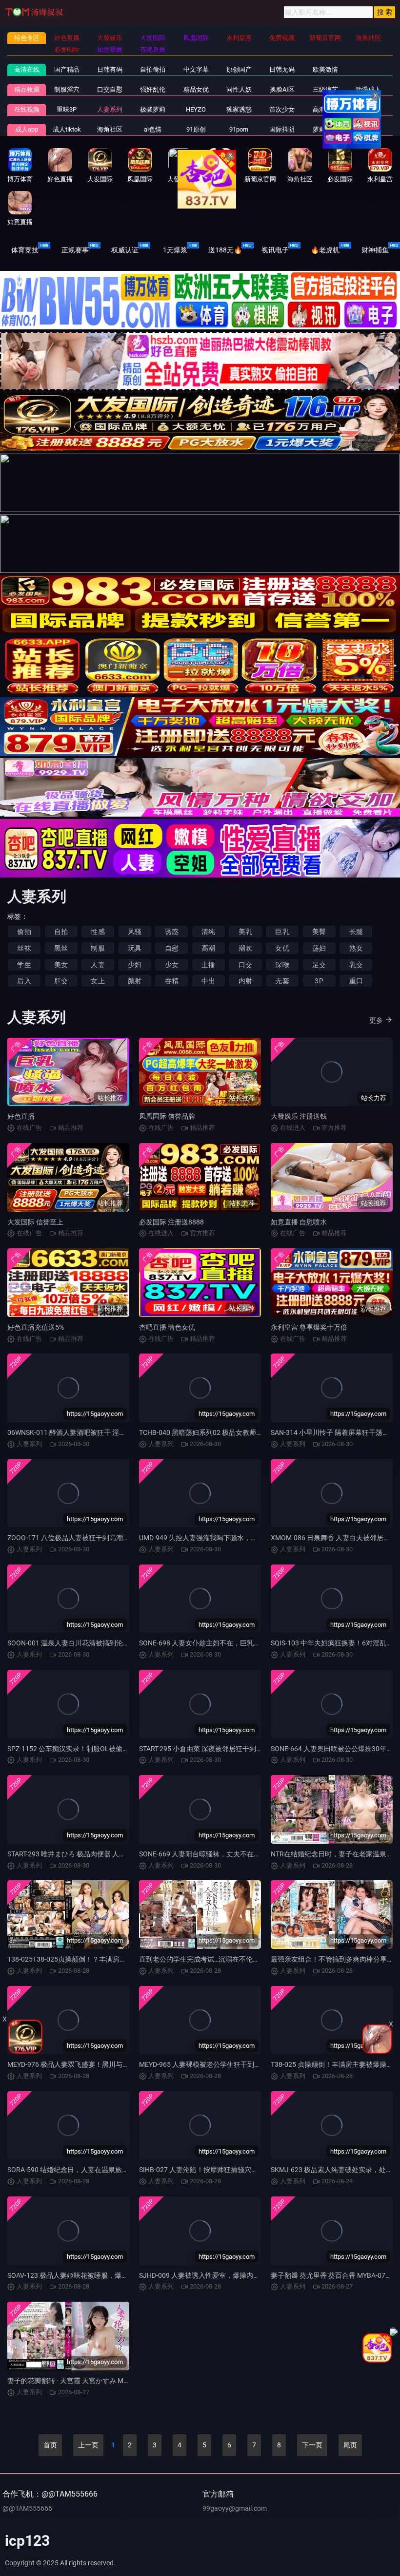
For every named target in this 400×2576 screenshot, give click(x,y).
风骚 (135, 932)
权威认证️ (125, 250)
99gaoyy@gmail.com (235, 2508)
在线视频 (27, 109)
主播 (208, 965)
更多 (376, 1020)
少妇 (135, 965)
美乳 (245, 932)
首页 (50, 2445)
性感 (98, 932)
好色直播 (21, 1116)
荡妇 (319, 948)
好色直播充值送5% (36, 1327)
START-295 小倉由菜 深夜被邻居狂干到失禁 (204, 1749)
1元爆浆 (175, 250)
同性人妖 (239, 89)
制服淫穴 (67, 89)
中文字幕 (196, 69)
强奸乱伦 (153, 89)
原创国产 (239, 69)
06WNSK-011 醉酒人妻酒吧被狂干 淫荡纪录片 (77, 1432)
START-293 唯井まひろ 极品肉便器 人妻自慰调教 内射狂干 (95, 1854)
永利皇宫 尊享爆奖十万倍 (309, 1327)
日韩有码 (110, 69)
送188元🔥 (225, 250)
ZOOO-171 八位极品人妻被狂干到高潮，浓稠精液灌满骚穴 (96, 1538)
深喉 (282, 965)
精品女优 (196, 89)
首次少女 (282, 109)
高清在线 (27, 69)
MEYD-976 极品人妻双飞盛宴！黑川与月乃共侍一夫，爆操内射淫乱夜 (113, 2064)
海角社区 (110, 129)
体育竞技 (25, 250)
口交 (245, 965)
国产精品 (67, 69)
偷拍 (24, 932)
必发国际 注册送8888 (171, 1222)
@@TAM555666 (27, 2508)
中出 (208, 981)
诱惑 (172, 932)
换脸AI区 (282, 89)
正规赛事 (75, 250)
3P (319, 981)
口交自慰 (110, 89)
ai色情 (153, 129)
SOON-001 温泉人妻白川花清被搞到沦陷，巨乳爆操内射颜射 (99, 1643)
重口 (356, 981)
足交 (319, 965)
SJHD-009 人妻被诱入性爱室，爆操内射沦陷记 (210, 2275)
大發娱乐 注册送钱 (299, 1116)
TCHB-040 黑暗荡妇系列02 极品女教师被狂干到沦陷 (218, 1432)
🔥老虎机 (325, 250)
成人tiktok (67, 129)
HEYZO (196, 109)
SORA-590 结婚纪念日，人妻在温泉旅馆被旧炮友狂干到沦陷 (99, 2170)
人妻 (98, 965)
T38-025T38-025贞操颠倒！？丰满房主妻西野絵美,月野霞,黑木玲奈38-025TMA (127, 1959)
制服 (98, 948)
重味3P (67, 109)
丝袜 (24, 948)
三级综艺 (325, 89)
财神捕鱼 (375, 250)
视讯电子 (275, 250)
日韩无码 (282, 69)
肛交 (61, 981)
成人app (27, 129)
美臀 (319, 932)
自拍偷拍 (153, 69)
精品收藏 (27, 89)
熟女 (356, 948)
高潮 (208, 948)
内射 (245, 981)
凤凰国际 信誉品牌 (167, 1116)
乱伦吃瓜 (368, 129)
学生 (24, 965)
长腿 (356, 932)
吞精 (172, 981)
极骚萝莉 (153, 109)
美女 (61, 965)
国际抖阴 (282, 129)
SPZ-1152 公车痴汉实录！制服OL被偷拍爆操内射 (82, 1749)
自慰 (172, 948)
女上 (98, 981)
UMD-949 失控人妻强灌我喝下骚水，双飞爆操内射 (215, 1538)
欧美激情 (325, 69)
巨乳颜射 (368, 109)
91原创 (196, 129)
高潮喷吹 (325, 109)
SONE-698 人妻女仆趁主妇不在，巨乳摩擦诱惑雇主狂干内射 (230, 1643)
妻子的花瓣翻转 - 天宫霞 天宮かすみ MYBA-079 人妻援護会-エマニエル (114, 2381)
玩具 (135, 948)
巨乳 (282, 932)
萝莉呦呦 (325, 129)
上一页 (88, 2445)
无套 (282, 981)
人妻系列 (110, 109)
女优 (282, 948)
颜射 (135, 981)
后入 (24, 981)
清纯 (208, 932)
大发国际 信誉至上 (35, 1222)
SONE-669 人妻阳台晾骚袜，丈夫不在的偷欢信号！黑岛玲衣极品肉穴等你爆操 (258, 1854)
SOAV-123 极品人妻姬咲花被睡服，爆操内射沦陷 (81, 2275)
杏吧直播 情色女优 (167, 1327)
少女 (172, 965)
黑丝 (61, 948)
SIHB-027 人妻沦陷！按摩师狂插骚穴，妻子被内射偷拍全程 (229, 2170)
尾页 (350, 2445)
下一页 (312, 2445)
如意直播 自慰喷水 (299, 1222)
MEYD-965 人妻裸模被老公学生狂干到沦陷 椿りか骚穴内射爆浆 (235, 2064)
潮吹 (245, 948)
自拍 (61, 932)
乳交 (356, 965)
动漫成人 (368, 89)
